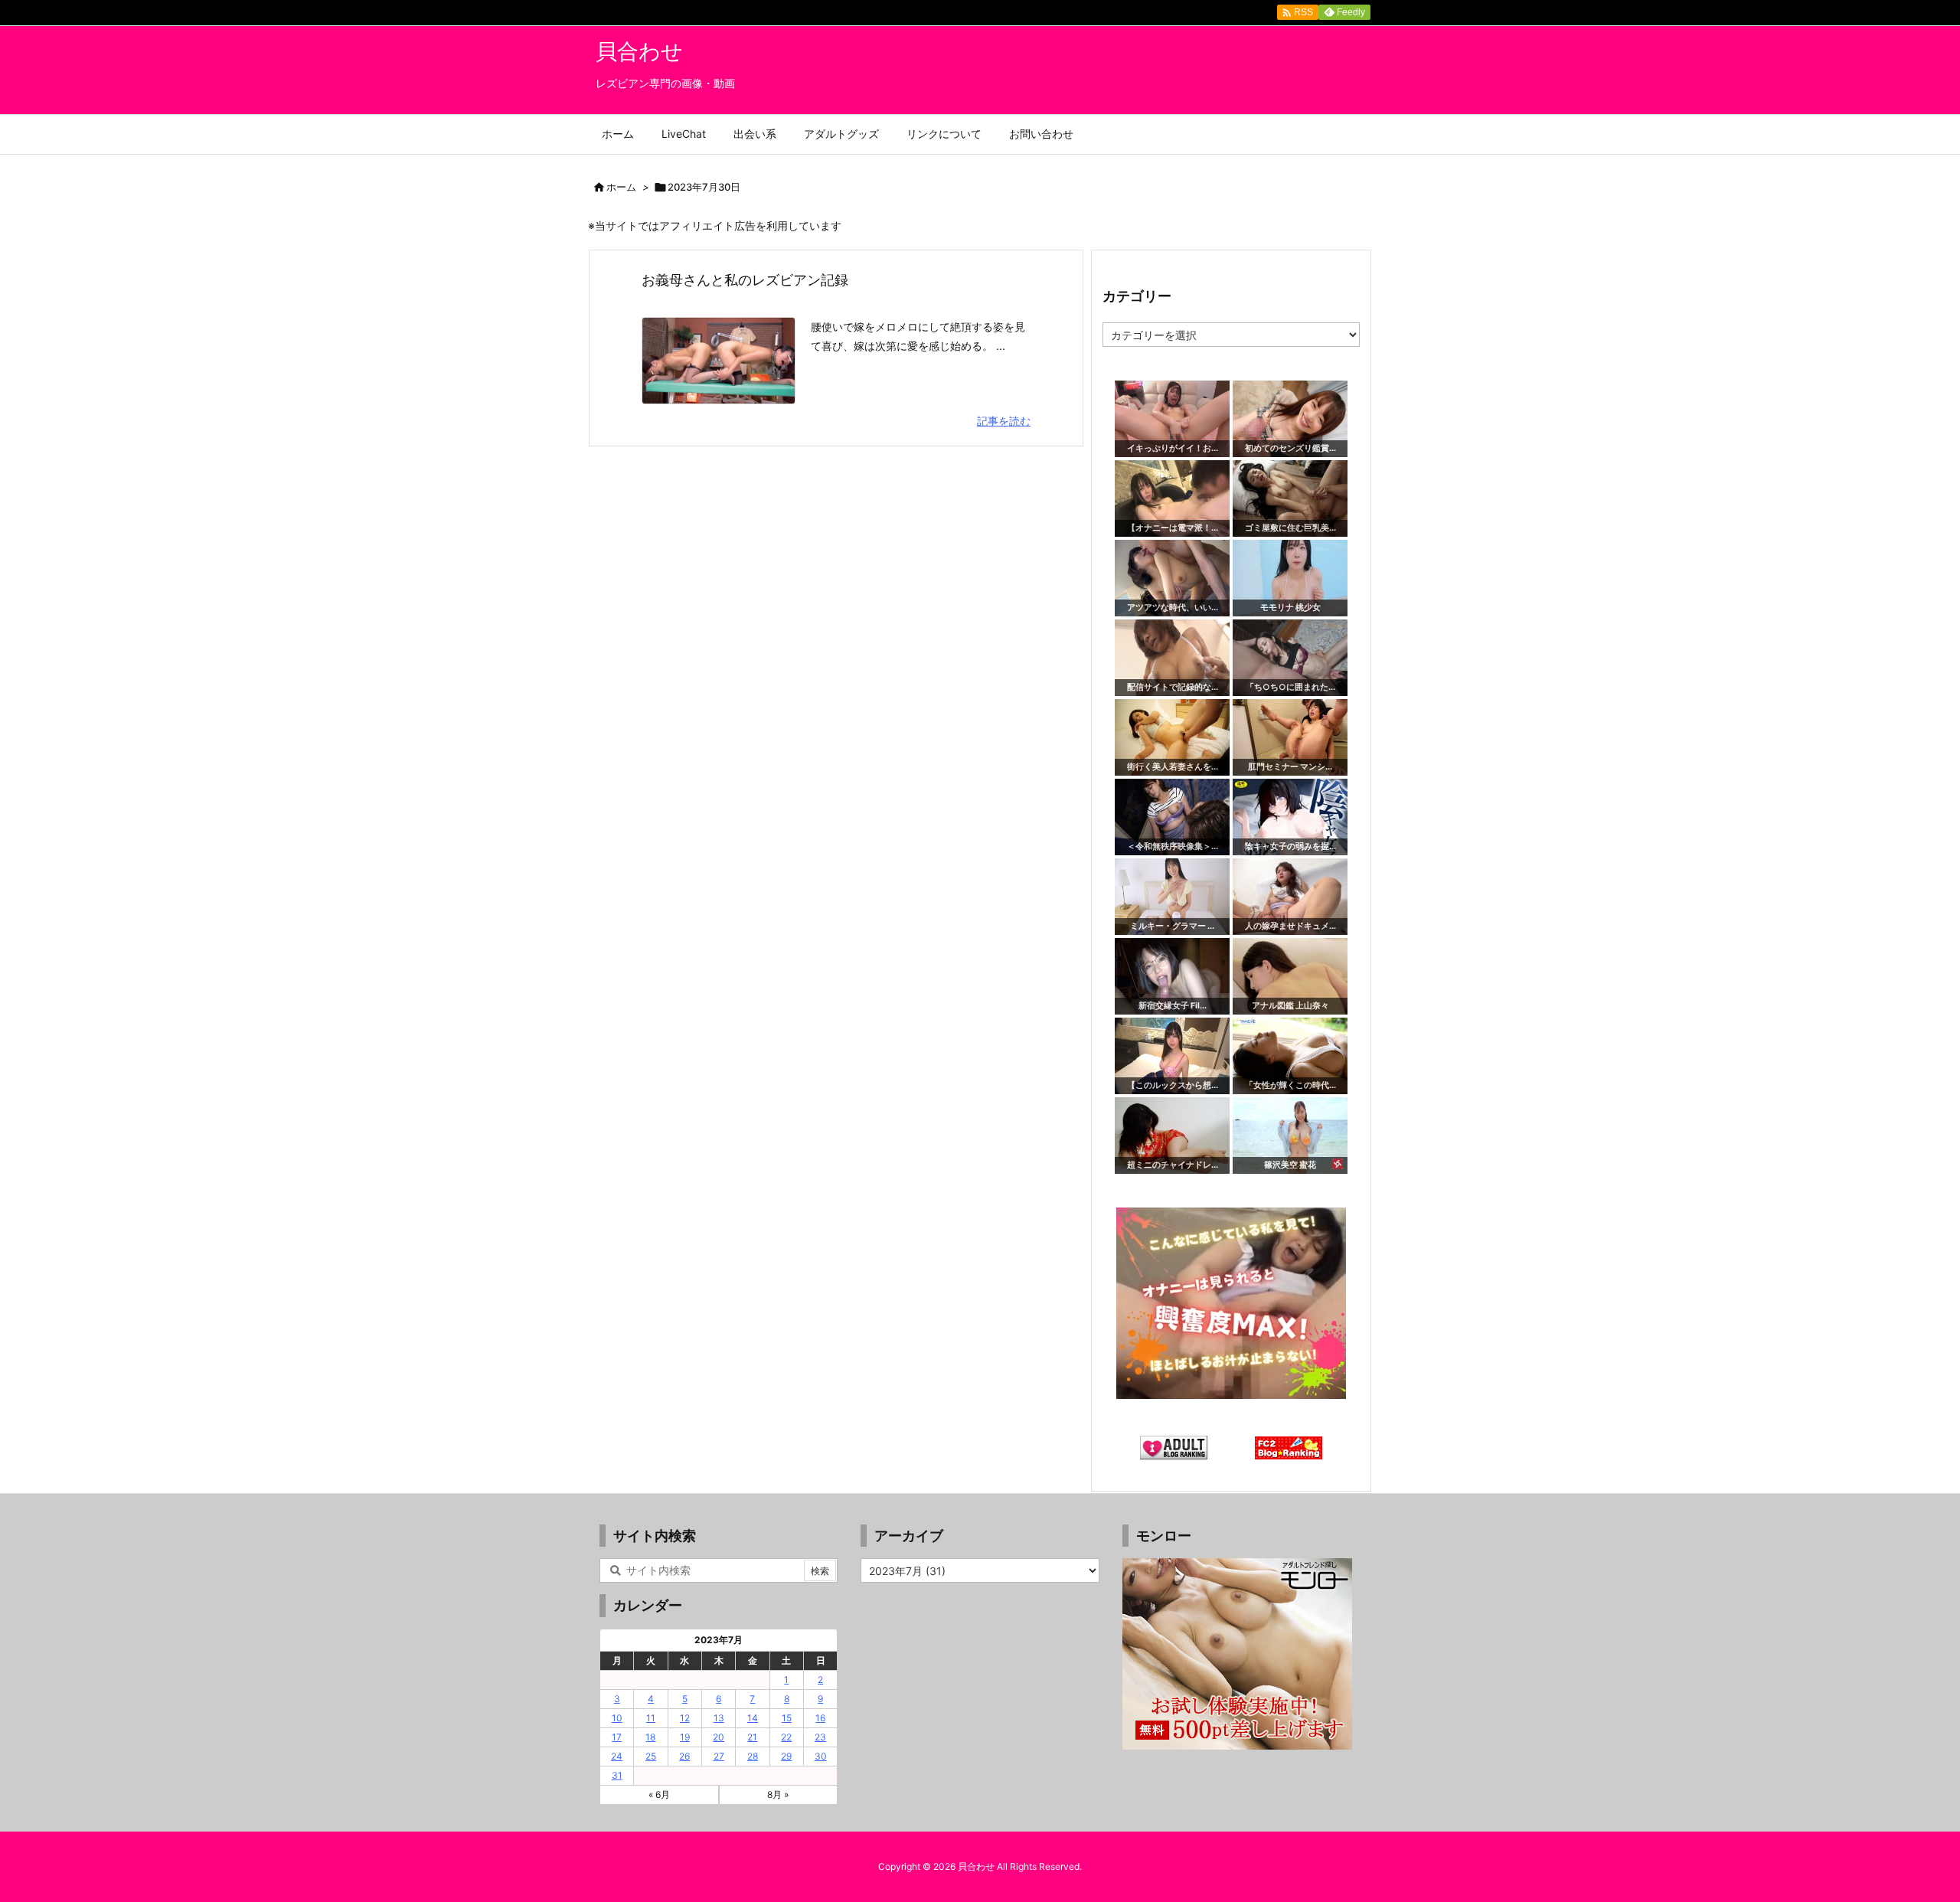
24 (617, 1756)
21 (752, 1737)
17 (617, 1737)
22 (786, 1737)
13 (719, 1718)
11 (651, 1718)
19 (685, 1737)
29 (786, 1756)
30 (821, 1756)
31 (617, 1775)
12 (685, 1718)
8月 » (778, 1794)
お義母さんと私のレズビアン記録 (745, 280)
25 (651, 1756)
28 (753, 1756)
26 (684, 1756)
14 (753, 1718)
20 (719, 1737)
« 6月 (659, 1794)
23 (820, 1737)
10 (617, 1718)
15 (787, 1718)
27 (719, 1756)
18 (650, 1737)
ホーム (621, 187)
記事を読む (1004, 421)
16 (820, 1718)
